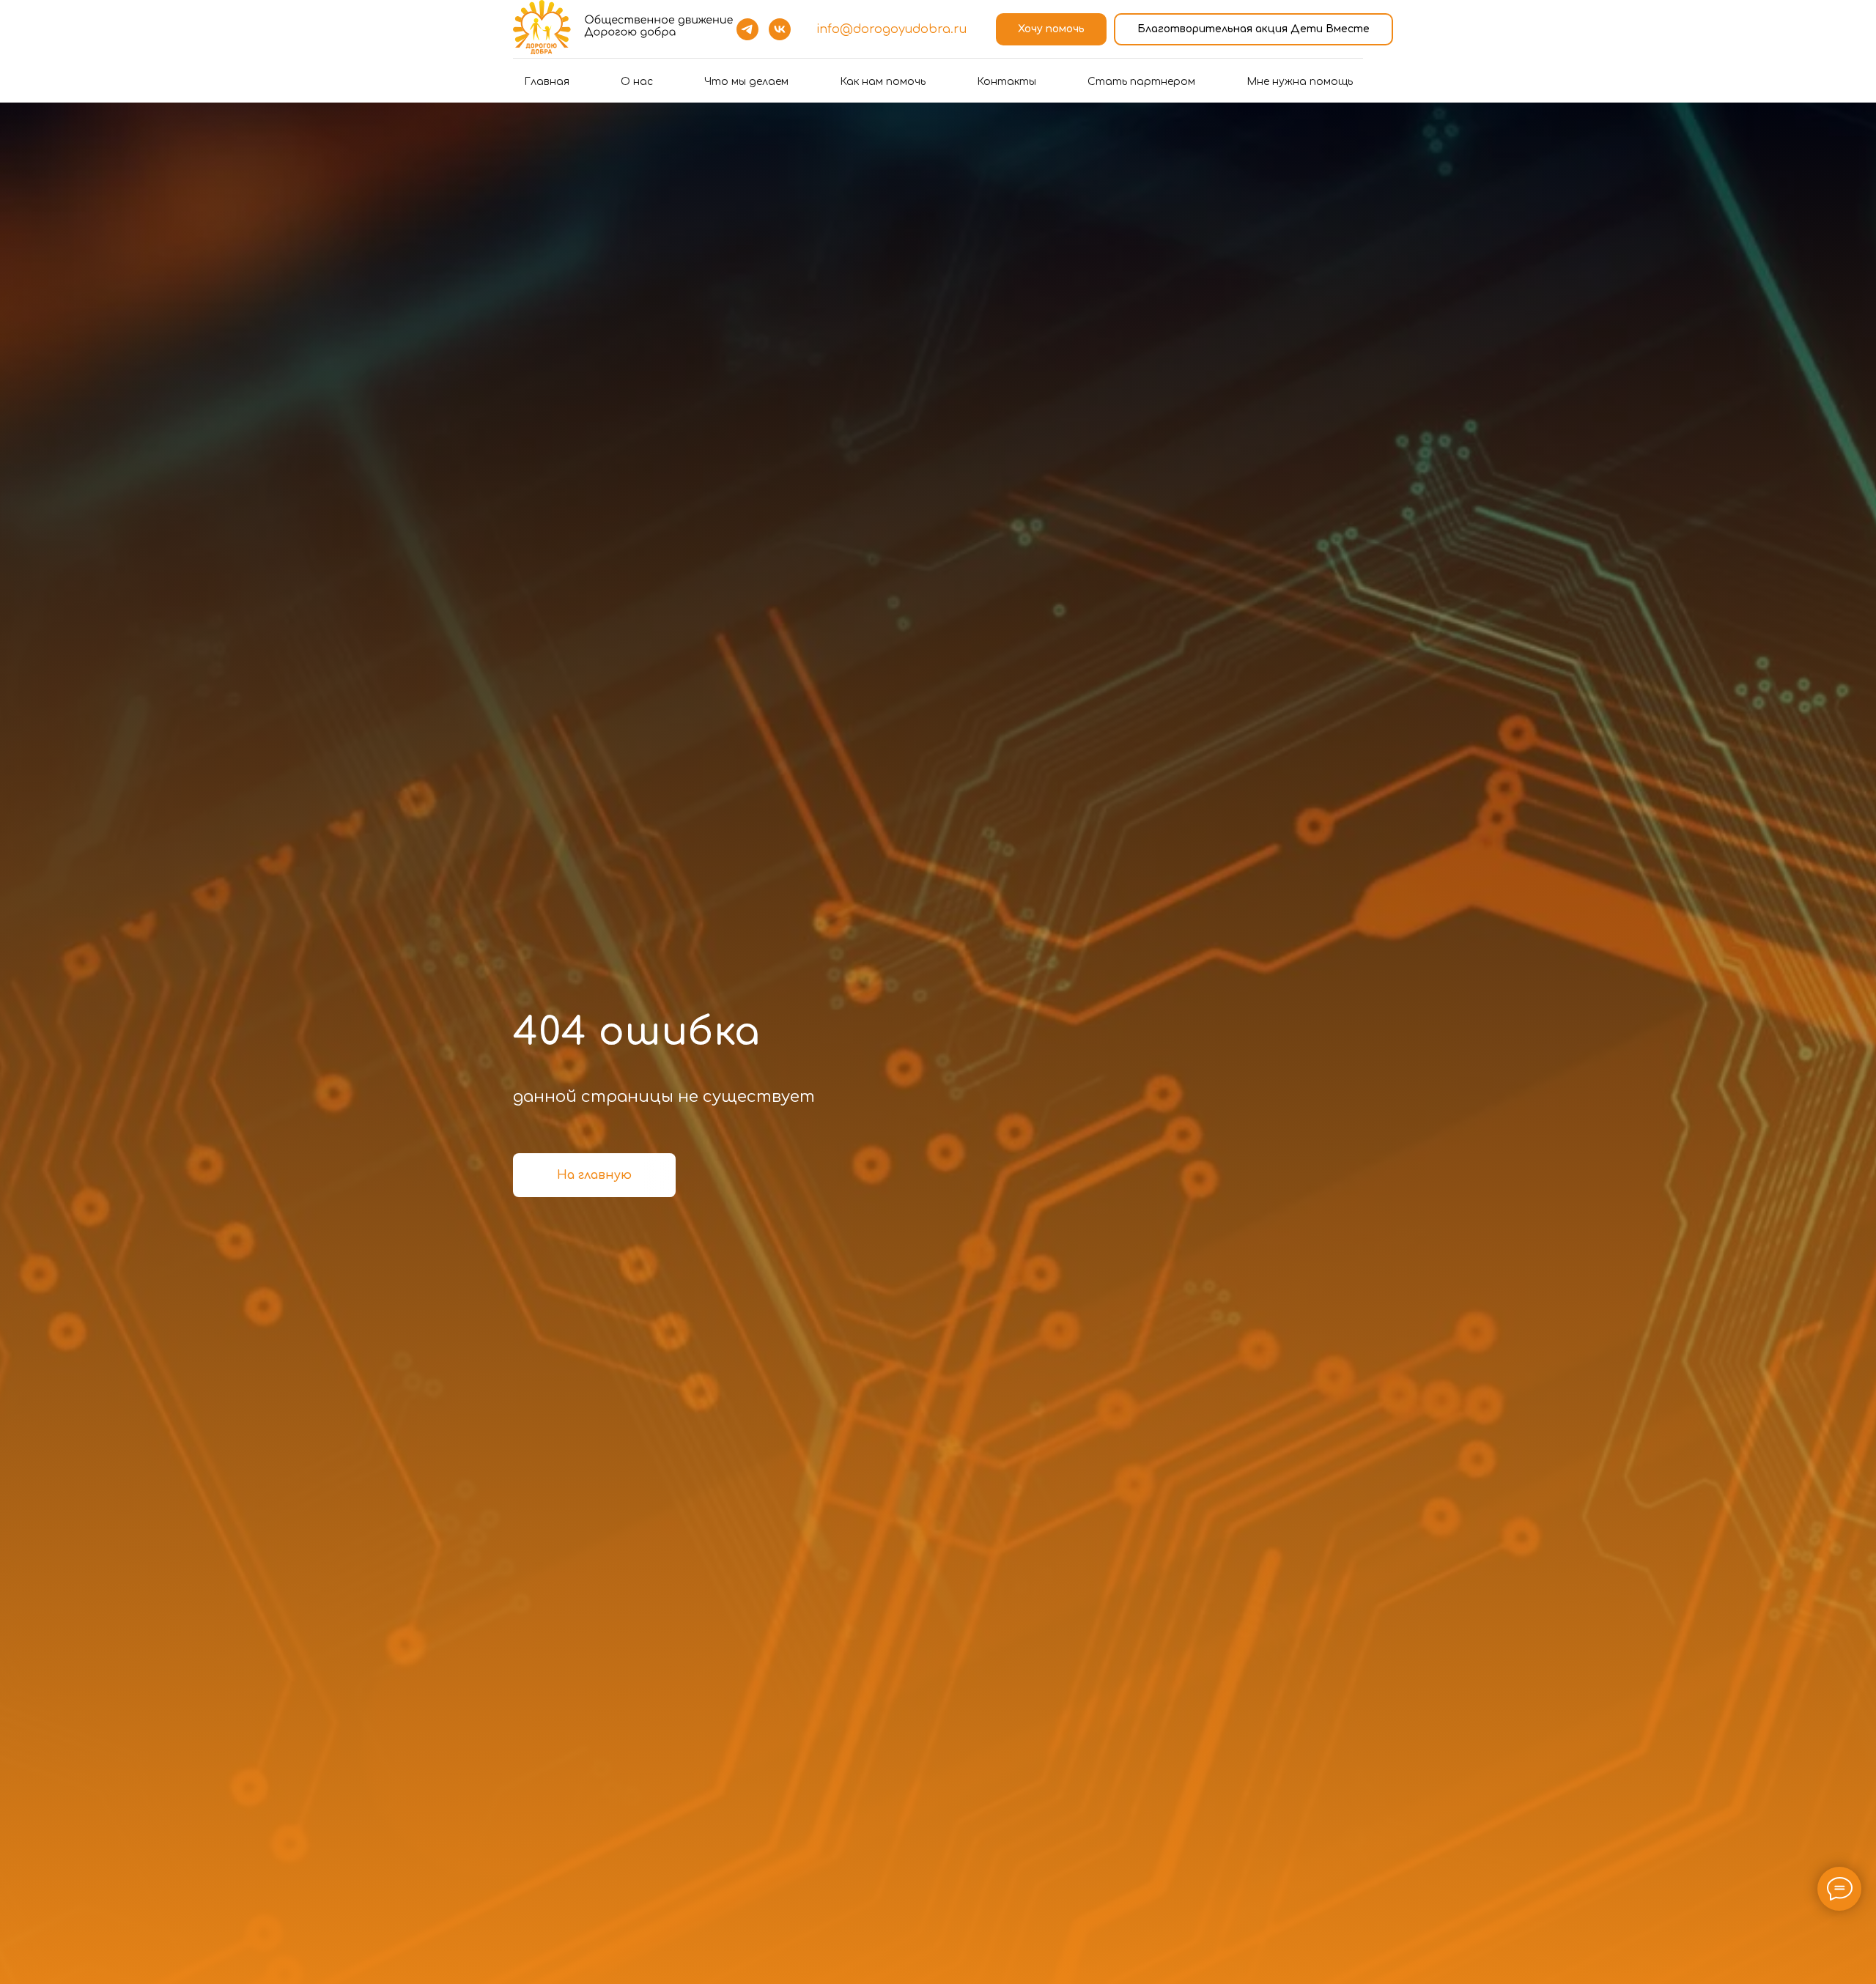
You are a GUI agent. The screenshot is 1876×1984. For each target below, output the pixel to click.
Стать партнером (1141, 82)
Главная (547, 82)
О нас (637, 82)
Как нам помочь (883, 82)
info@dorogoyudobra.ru (891, 29)
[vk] (780, 29)
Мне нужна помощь (1300, 82)
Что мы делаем (746, 82)
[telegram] (747, 29)
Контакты (1007, 82)
